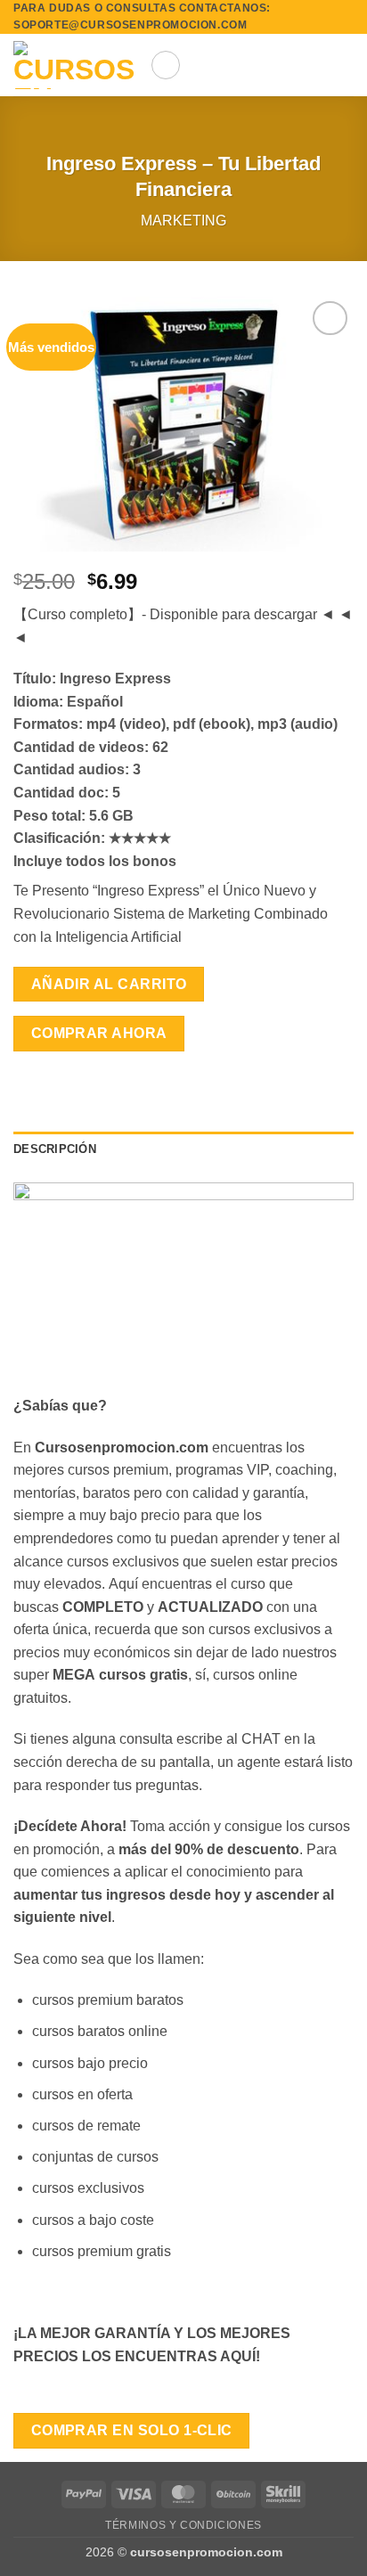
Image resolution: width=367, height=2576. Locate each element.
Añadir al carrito (109, 984)
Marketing (183, 221)
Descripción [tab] (55, 1149)
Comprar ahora (99, 1033)
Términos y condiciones (183, 2525)
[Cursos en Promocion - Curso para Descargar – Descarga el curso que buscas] (75, 65)
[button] (166, 65)
